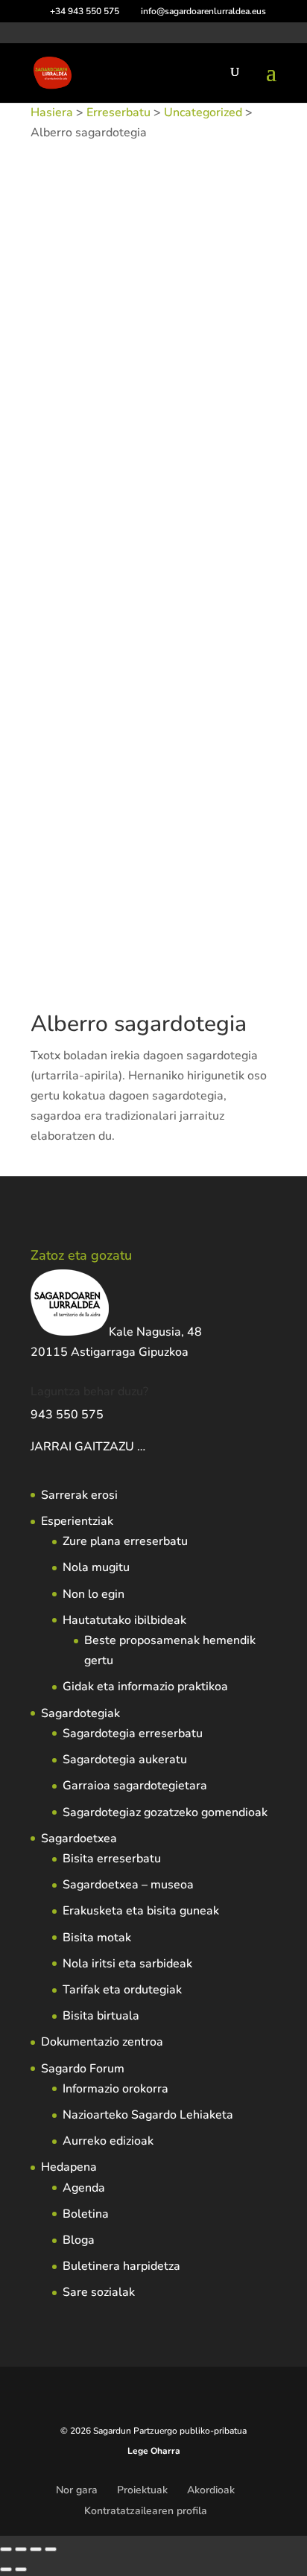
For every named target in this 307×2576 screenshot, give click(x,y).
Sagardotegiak (80, 1713)
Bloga (79, 2240)
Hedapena (69, 2167)
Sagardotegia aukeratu (125, 1760)
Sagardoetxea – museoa (128, 1885)
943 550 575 (67, 1415)
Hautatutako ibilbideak (124, 1620)
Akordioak (211, 2490)
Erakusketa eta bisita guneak (141, 1911)
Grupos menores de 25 (132, 370)
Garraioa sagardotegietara (135, 1786)
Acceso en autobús (75, 350)
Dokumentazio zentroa (102, 2042)
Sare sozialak (99, 2292)
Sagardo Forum (83, 2069)
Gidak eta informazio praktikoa (145, 1687)
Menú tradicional (193, 390)
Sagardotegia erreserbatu (133, 1733)
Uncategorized (203, 112)
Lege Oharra (154, 2451)
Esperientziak (77, 1521)
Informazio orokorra (115, 2089)
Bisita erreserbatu (112, 1859)
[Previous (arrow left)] (6, 2569)
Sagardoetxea (79, 1839)
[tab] (153, 456)
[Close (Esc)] (51, 2549)
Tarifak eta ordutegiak (122, 1990)
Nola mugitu (96, 1567)
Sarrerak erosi (79, 1495)
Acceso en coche (165, 350)
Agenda (84, 2188)
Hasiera (52, 112)
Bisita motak (97, 1938)
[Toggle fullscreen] (21, 2549)
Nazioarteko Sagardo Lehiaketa (148, 2115)
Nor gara (77, 2490)
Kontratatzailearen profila (146, 2511)
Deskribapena (84, 456)
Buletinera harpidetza (121, 2266)
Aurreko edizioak (108, 2141)
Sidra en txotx (175, 410)
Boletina (86, 2214)
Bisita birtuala (101, 2016)
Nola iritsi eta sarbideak (127, 1964)
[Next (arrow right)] (21, 2569)
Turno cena (239, 410)
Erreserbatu (118, 112)
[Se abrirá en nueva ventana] (147, 1447)
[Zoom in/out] (6, 2549)
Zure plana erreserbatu (125, 1541)
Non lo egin (94, 1594)
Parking (120, 410)
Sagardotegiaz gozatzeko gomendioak (165, 1812)
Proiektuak (142, 2490)
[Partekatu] (36, 2549)
